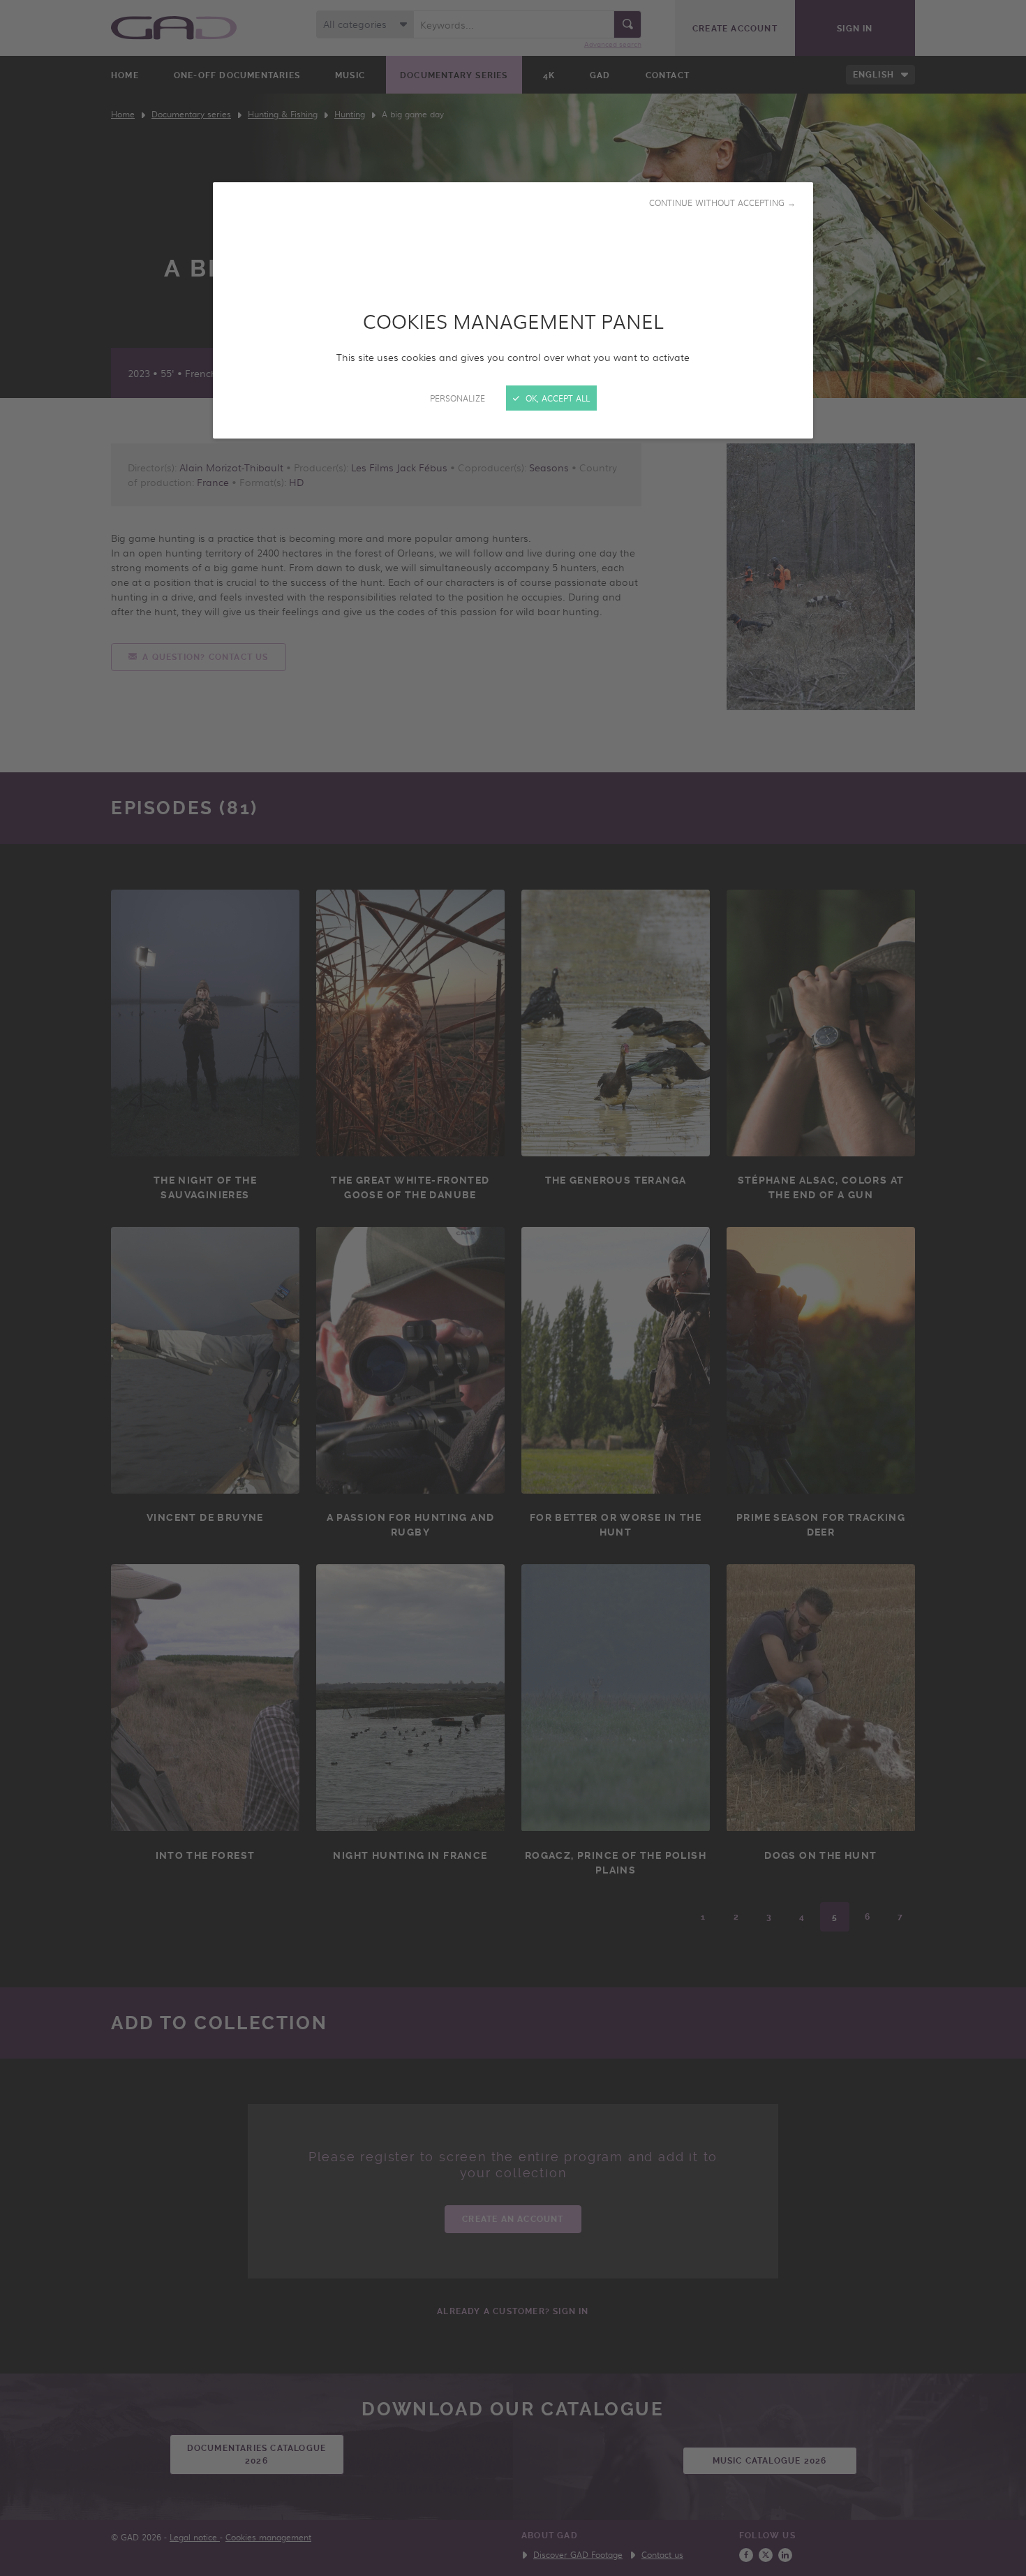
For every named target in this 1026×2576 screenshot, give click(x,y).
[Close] (513, 1288)
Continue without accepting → (722, 203)
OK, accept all (556, 398)
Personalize (458, 398)
